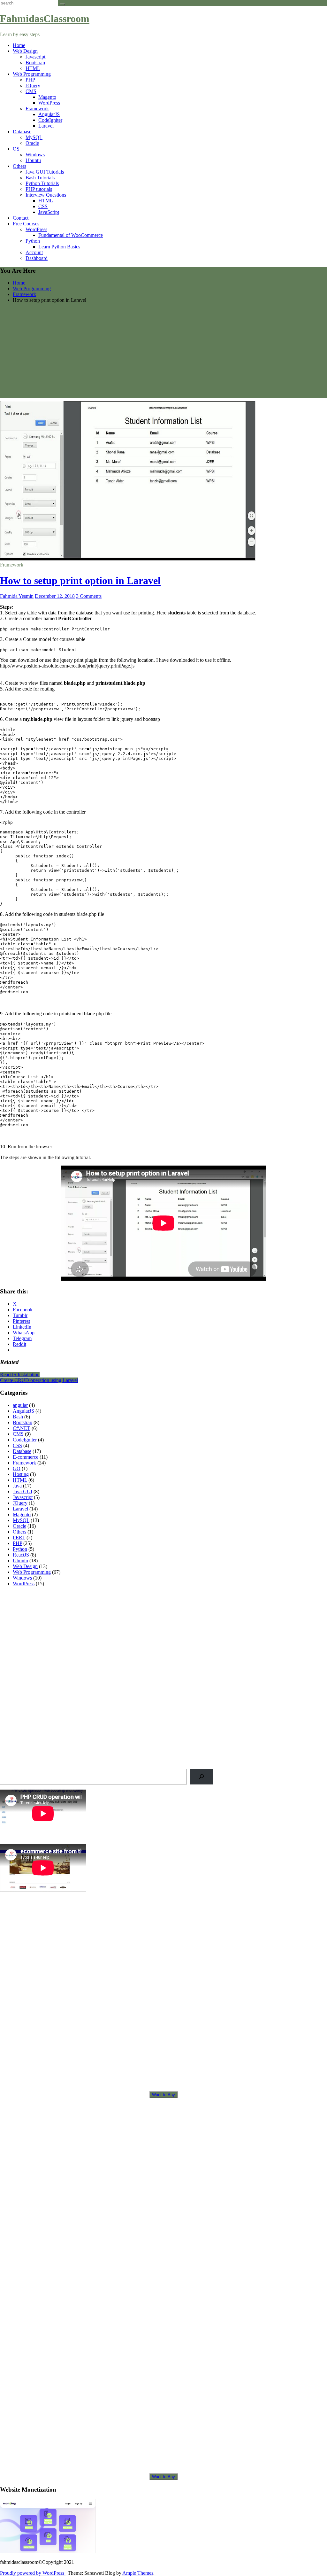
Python (33, 241)
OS (16, 149)
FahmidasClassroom (45, 19)
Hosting (21, 1474)
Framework (37, 109)
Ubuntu (33, 160)
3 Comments (89, 596)
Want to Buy (163, 2095)
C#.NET (22, 1428)
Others (19, 166)
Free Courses (26, 224)
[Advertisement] (163, 353)
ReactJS (21, 1555)
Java (17, 1486)
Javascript (35, 57)
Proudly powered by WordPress (33, 2573)
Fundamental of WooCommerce (71, 235)
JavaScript (49, 212)
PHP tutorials (39, 189)
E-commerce (26, 1457)
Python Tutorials (42, 183)
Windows (35, 155)
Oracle (32, 143)
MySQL (34, 137)
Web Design (25, 51)
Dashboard (37, 258)
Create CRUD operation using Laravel (39, 1380)
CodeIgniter (50, 120)
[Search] (201, 1777)
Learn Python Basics (59, 247)
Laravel (46, 126)
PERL (19, 1538)
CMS (31, 91)
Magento (47, 97)
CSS (43, 206)
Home (19, 45)
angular (20, 1405)
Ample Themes (138, 2573)
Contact (21, 218)
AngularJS (49, 114)
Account (34, 252)
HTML (33, 68)
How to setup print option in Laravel (80, 581)
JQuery (33, 86)
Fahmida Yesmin (17, 596)
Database (22, 132)
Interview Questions (46, 195)
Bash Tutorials (40, 178)
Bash (18, 1417)
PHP (30, 80)
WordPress (49, 103)
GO (17, 1468)
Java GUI (23, 1491)
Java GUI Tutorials (45, 172)
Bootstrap (35, 62)
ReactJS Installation (20, 1374)
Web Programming (32, 74)
